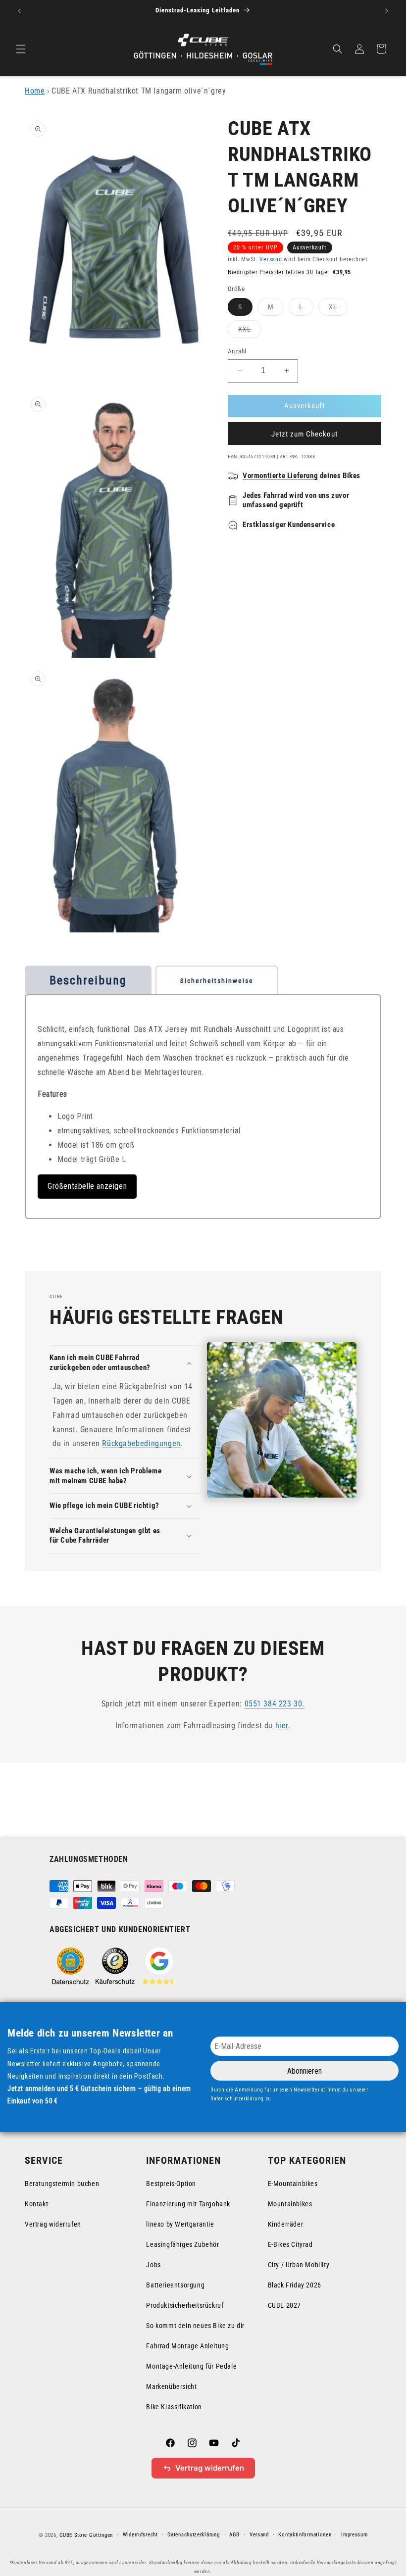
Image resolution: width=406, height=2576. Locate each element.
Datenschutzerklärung (193, 2535)
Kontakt (36, 2204)
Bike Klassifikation (174, 2407)
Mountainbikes (290, 2204)
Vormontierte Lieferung (280, 476)
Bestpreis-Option (171, 2184)
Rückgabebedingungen (141, 1443)
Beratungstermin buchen (62, 2184)
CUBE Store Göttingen (86, 2535)
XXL (250, 331)
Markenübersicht (171, 2386)
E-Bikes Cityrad (290, 2244)
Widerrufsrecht (140, 2535)
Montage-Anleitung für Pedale (191, 2366)
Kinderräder (286, 2224)
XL (338, 309)
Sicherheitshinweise (217, 981)
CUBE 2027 (284, 2305)
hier (282, 1725)
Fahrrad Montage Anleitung (187, 2346)
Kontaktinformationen (305, 2535)
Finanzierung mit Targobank (188, 2204)
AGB (234, 2535)
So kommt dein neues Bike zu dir (195, 2326)
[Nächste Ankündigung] (387, 11)
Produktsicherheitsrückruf (185, 2305)
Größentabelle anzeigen (87, 1186)
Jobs (153, 2265)
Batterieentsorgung (175, 2285)
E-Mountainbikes (293, 2184)
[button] (21, 49)
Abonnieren (304, 2071)
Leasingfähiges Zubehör (182, 2244)
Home (35, 91)
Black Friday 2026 (295, 2285)
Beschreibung (88, 980)
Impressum (354, 2535)
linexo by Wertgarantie (180, 2224)
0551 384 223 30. (275, 1704)
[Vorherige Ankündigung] (19, 11)
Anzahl (237, 351)
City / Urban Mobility (299, 2265)
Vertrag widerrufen (53, 2224)
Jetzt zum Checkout (304, 434)
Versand (271, 259)
